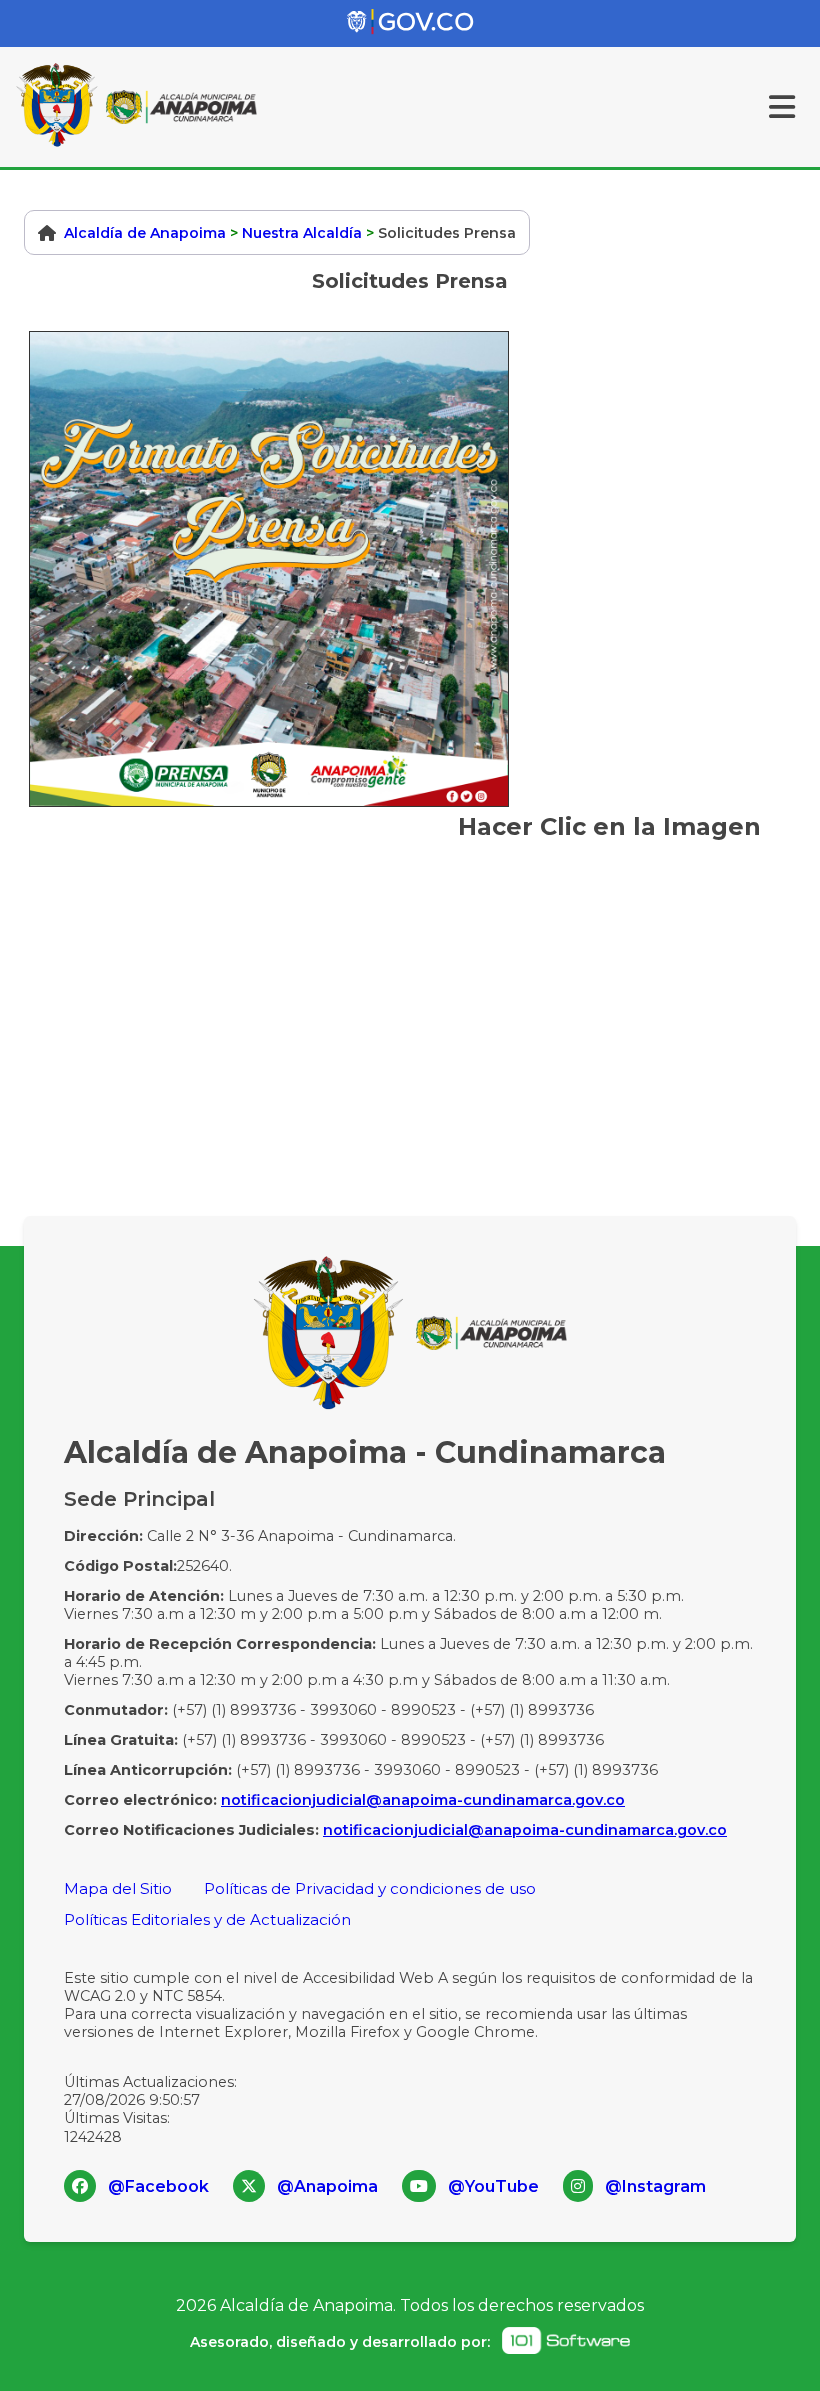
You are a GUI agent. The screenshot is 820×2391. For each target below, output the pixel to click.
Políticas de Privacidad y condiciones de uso (370, 1888)
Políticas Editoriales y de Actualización (207, 1919)
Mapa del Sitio (118, 1888)
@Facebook (158, 2186)
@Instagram (655, 2186)
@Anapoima (327, 2186)
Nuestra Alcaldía (302, 233)
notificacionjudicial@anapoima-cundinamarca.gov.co (423, 1800)
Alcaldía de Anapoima (145, 233)
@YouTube (493, 2186)
